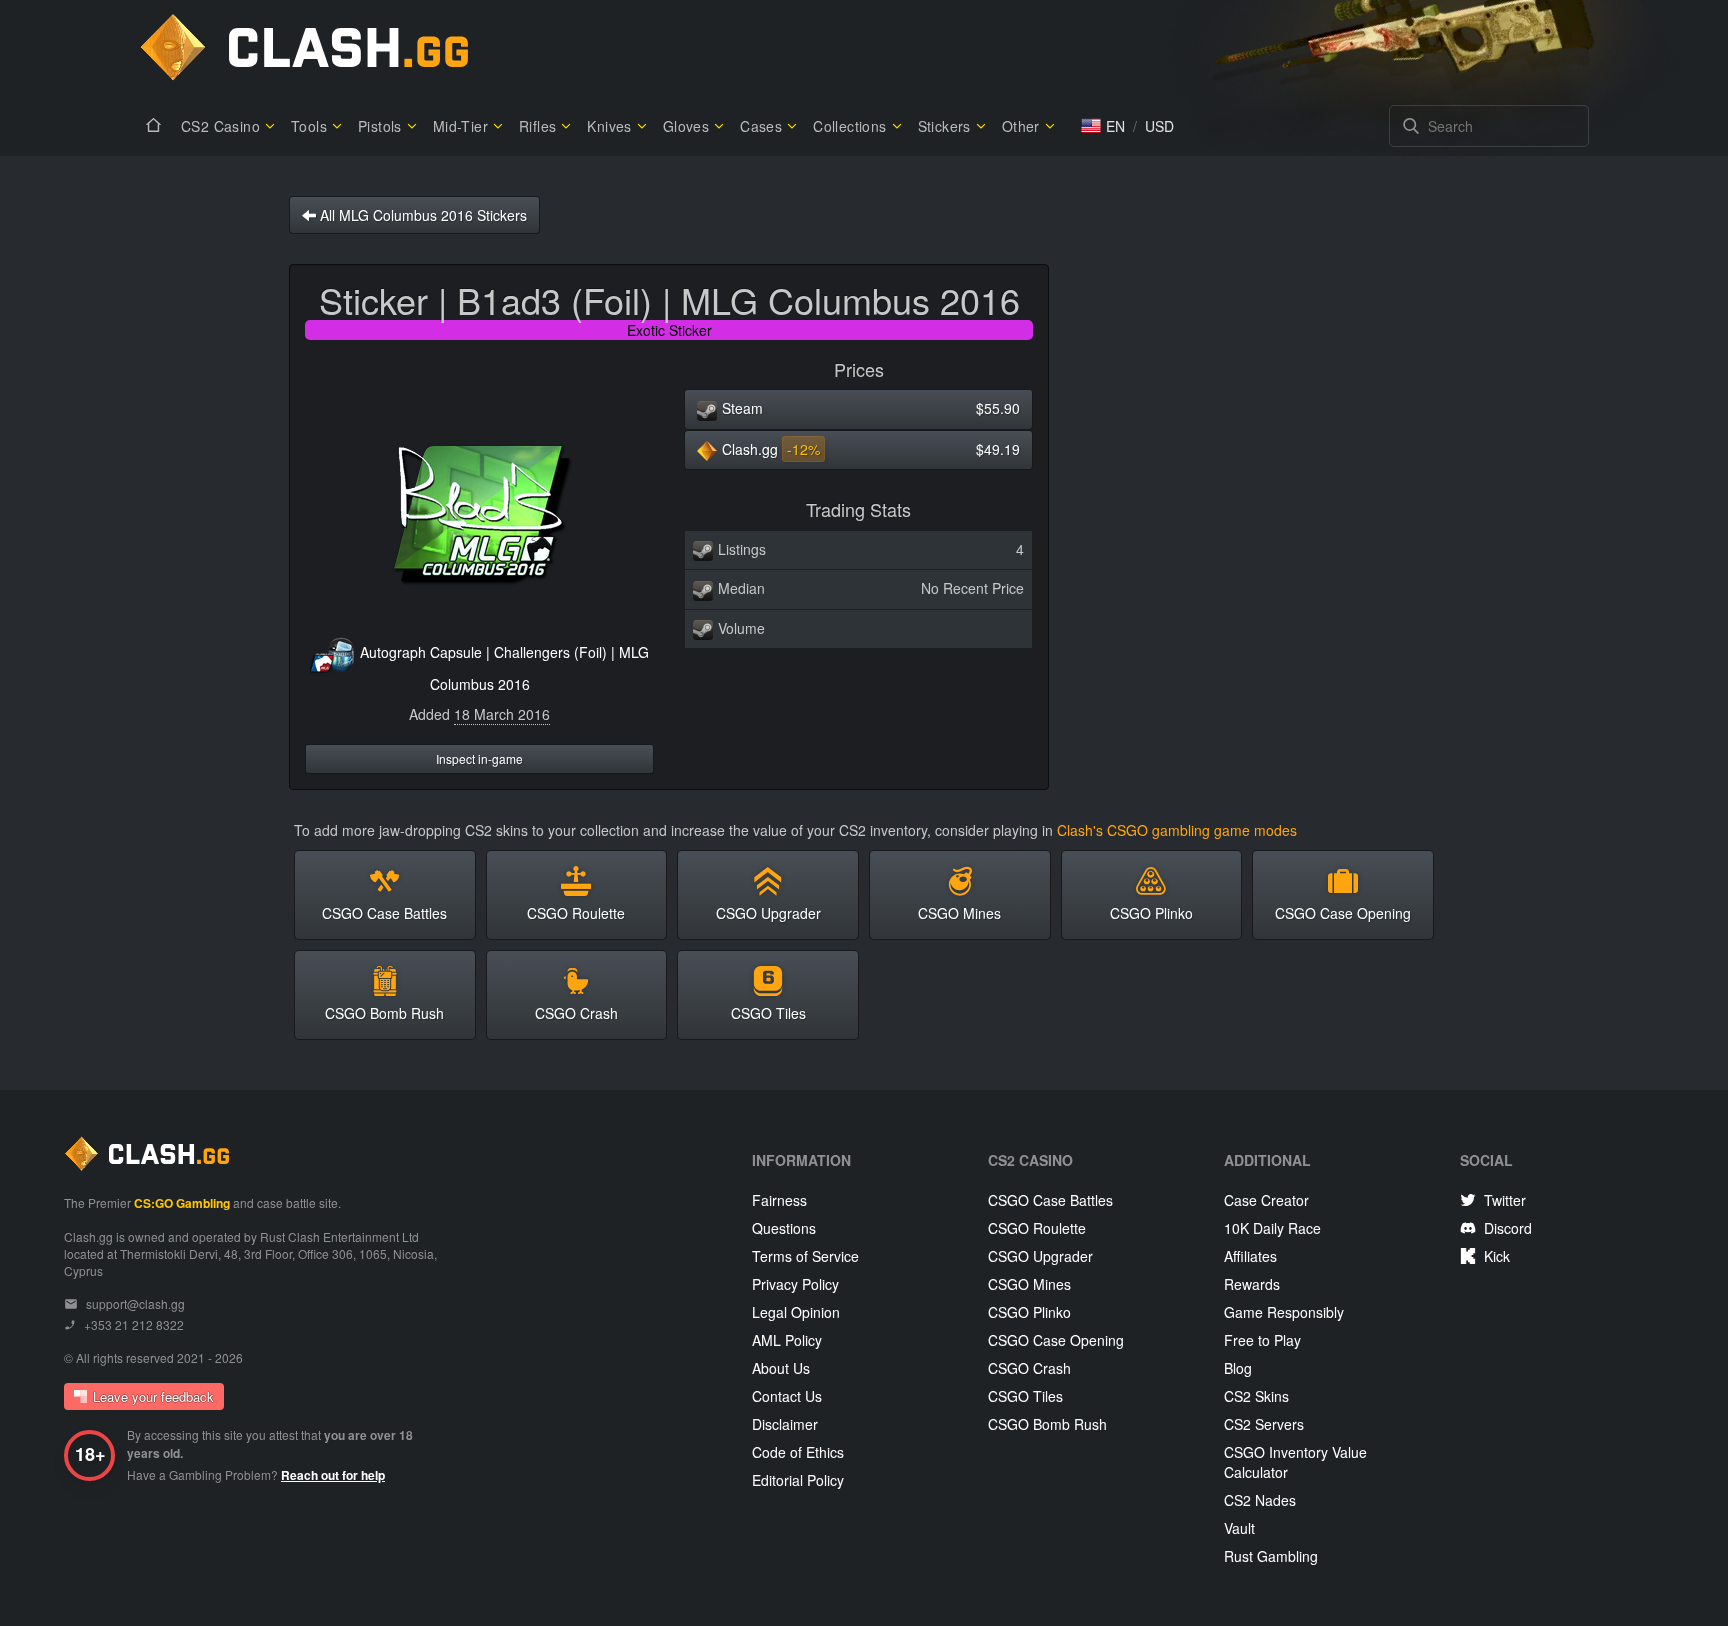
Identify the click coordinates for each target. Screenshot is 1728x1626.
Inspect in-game (479, 758)
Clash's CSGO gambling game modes (1177, 830)
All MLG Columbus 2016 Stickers (421, 215)
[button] (1103, 126)
